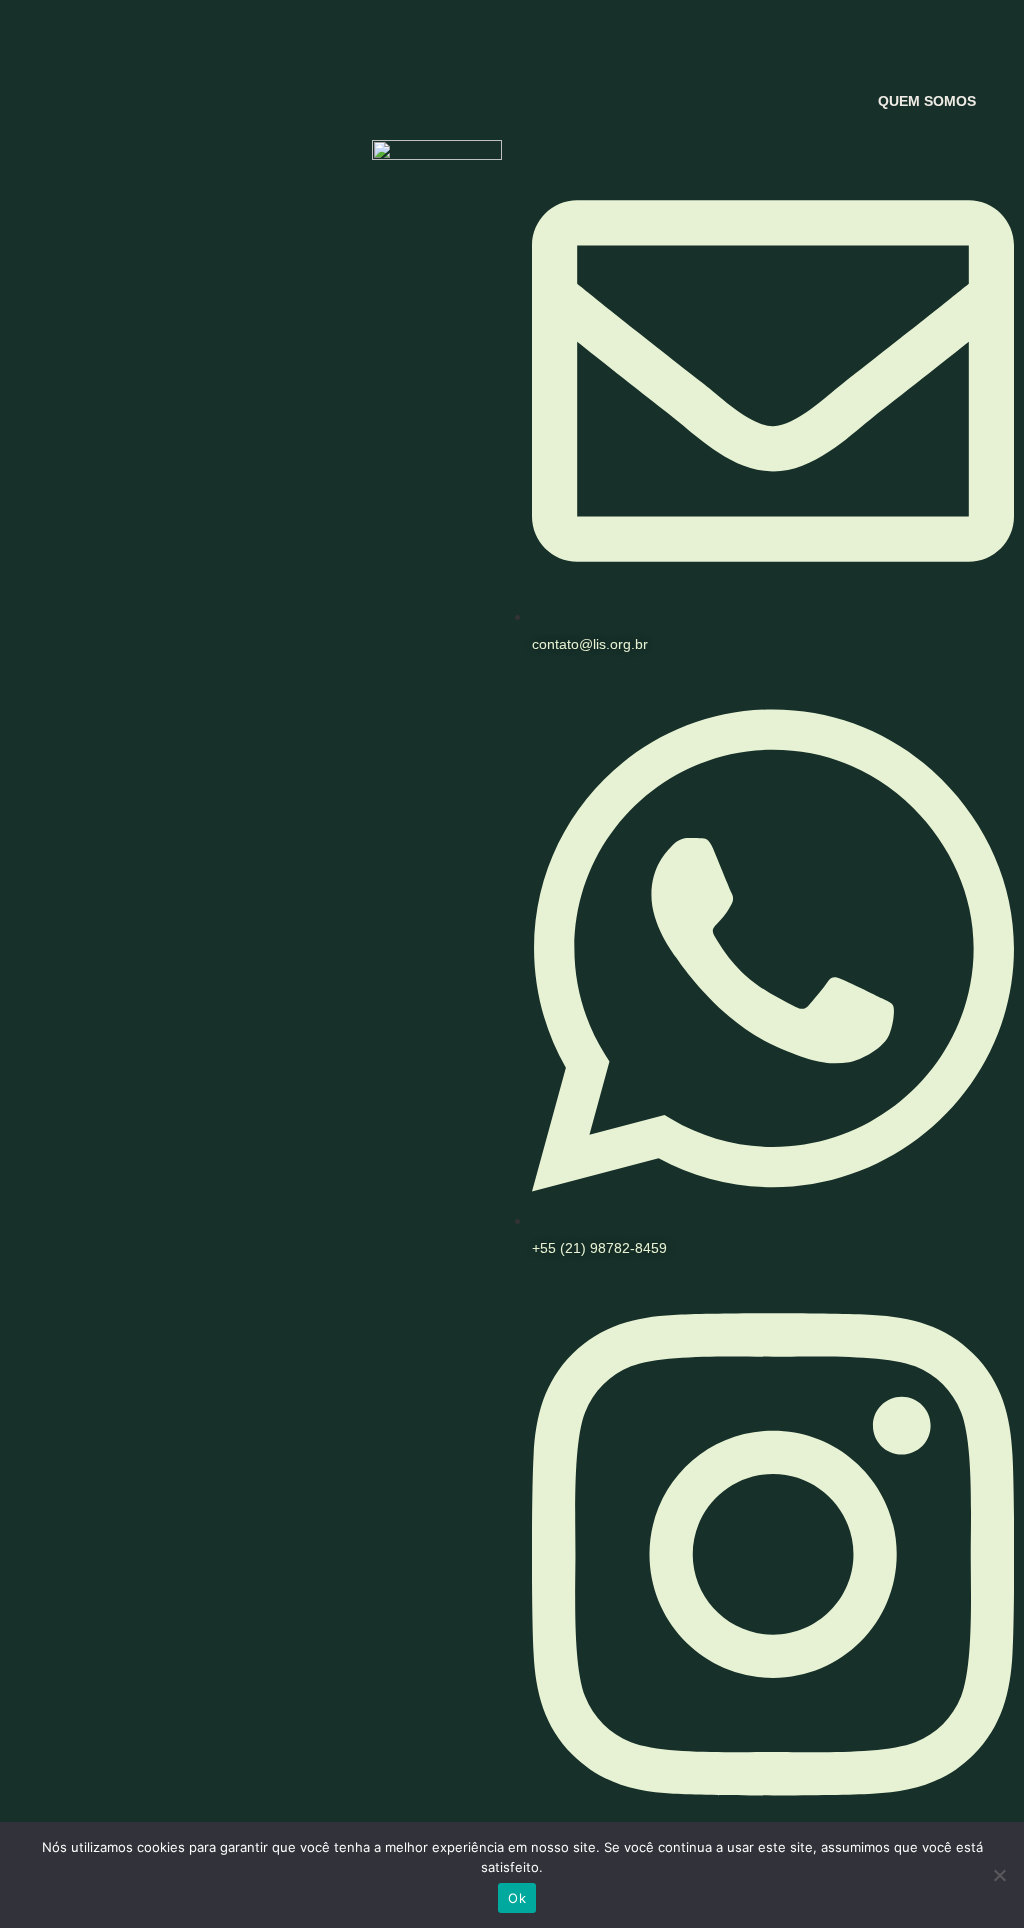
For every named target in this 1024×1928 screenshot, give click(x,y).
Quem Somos (927, 101)
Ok (517, 1898)
